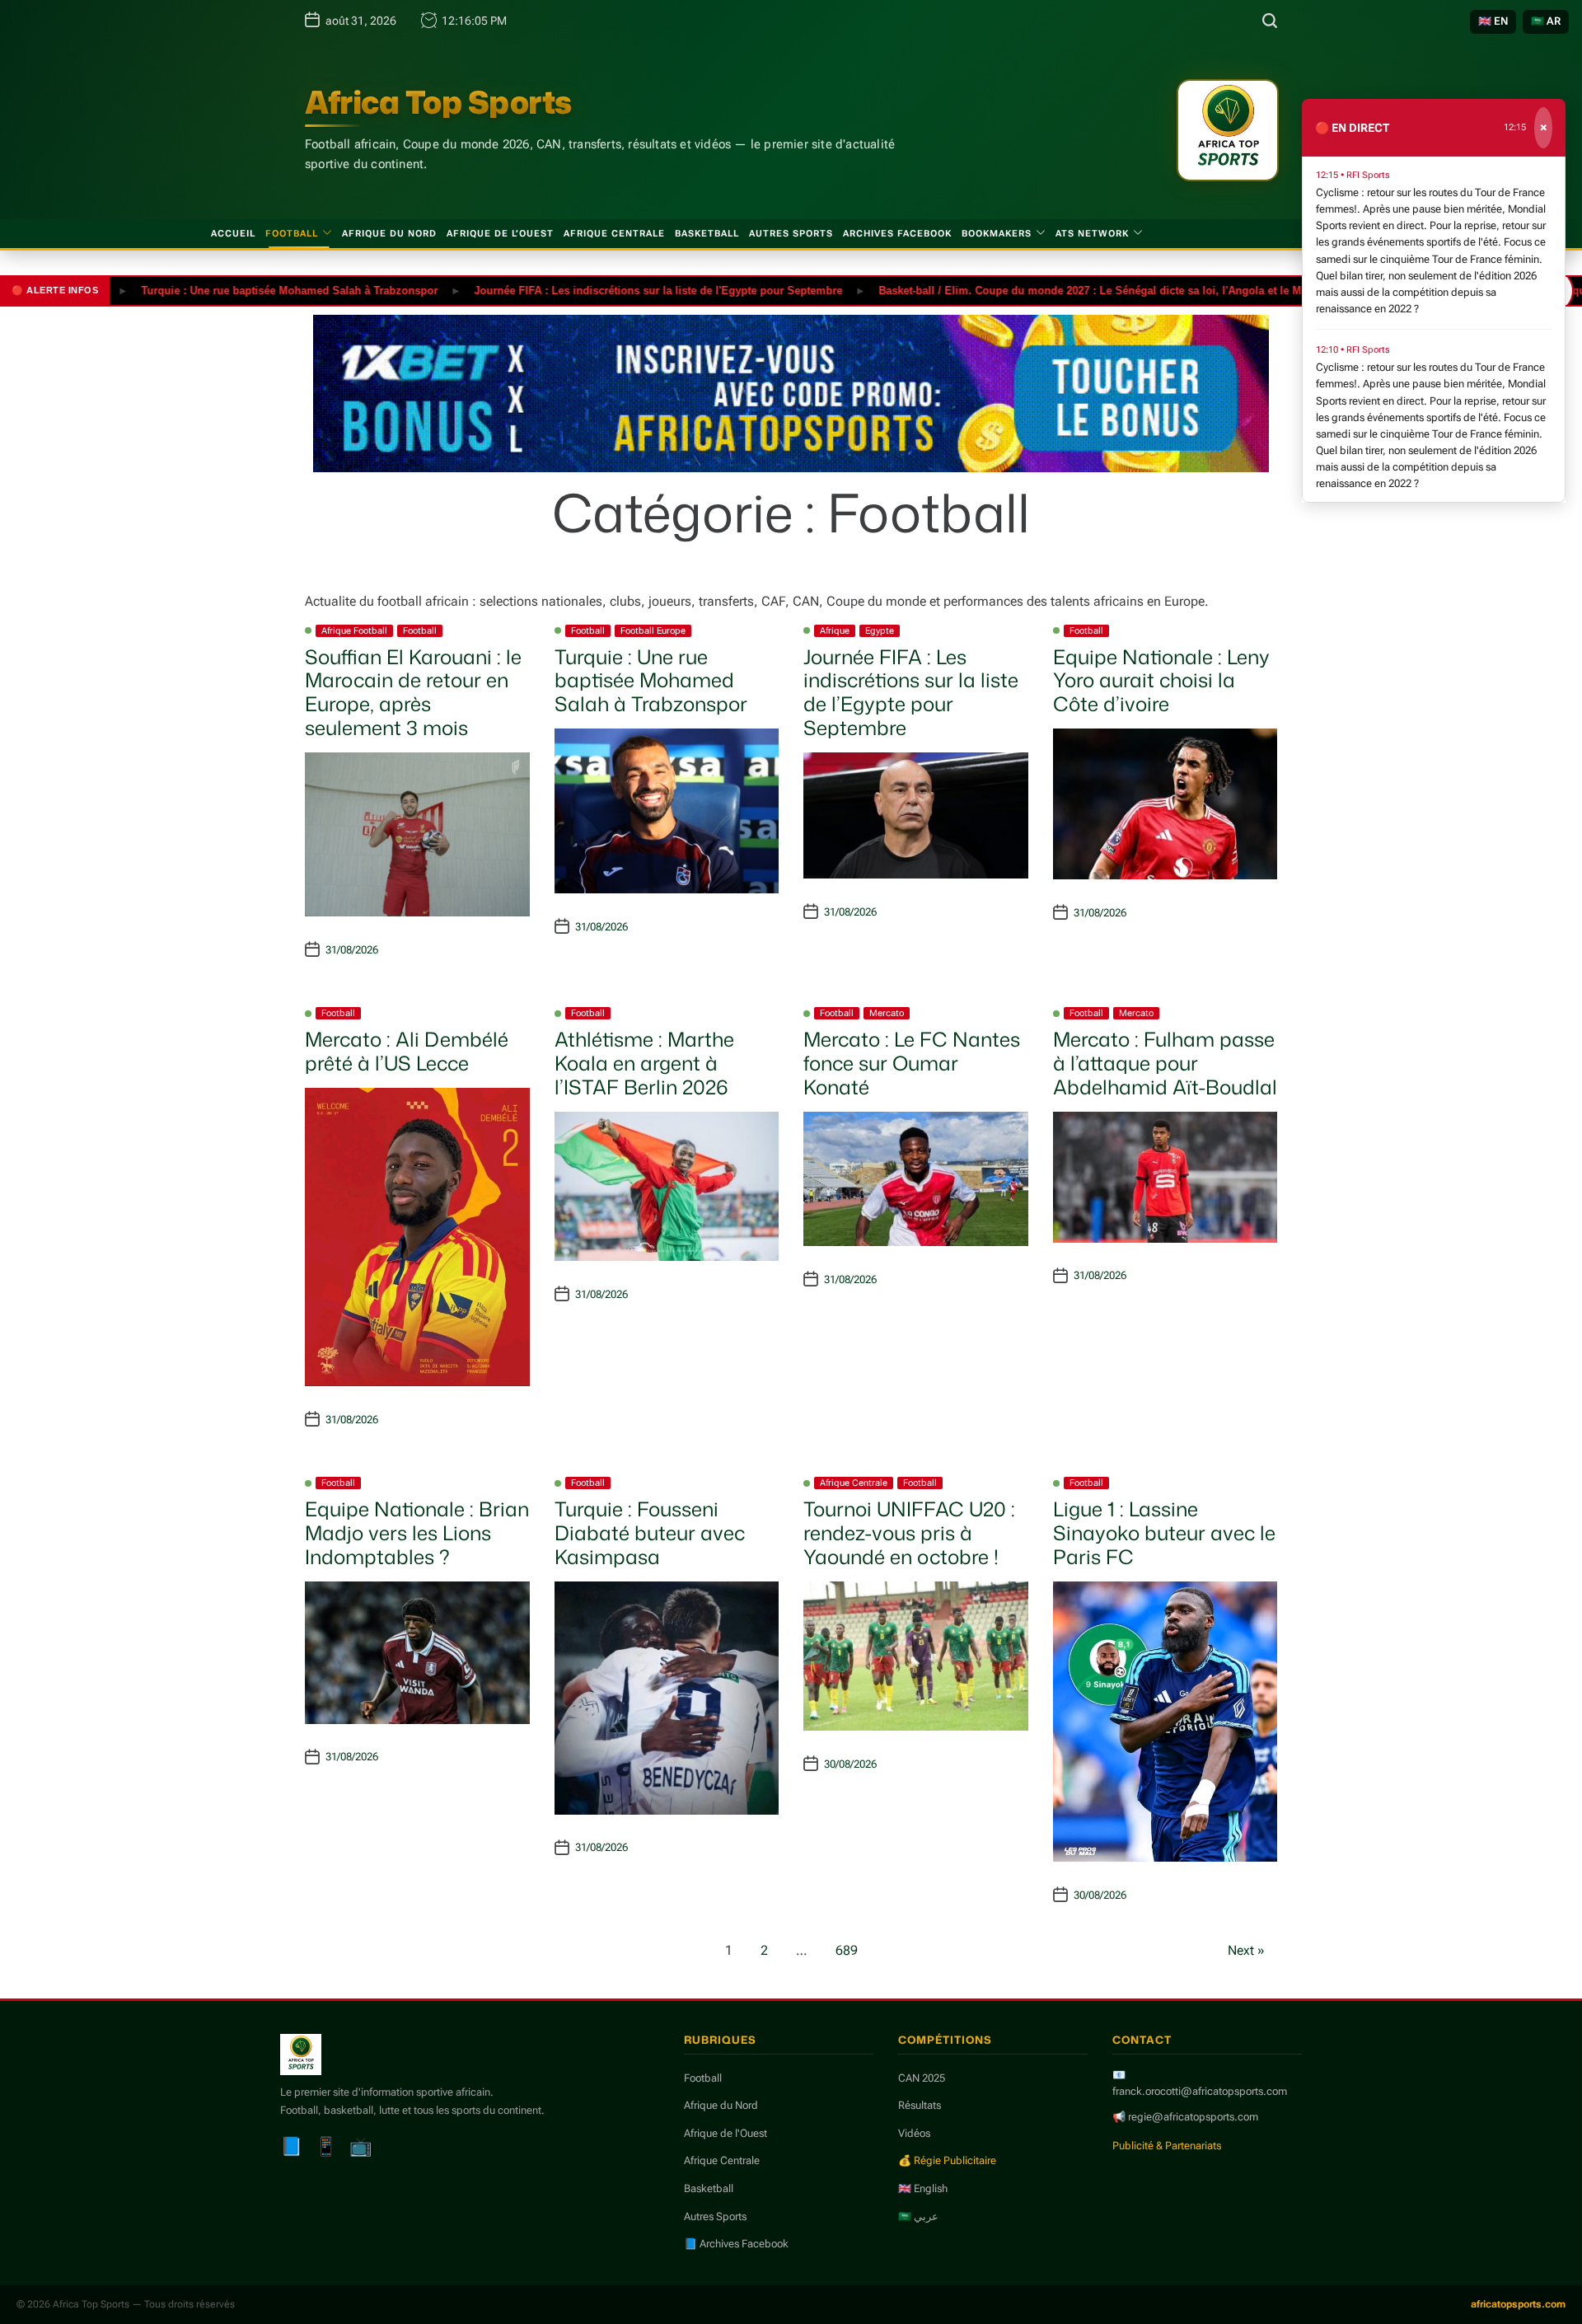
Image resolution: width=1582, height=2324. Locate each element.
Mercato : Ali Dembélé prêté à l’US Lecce (407, 1051)
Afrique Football (354, 631)
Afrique (835, 631)
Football (292, 234)
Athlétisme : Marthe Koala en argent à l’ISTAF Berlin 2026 (644, 1063)
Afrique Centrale (614, 234)
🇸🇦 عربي (918, 2216)
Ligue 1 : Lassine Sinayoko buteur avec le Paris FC (1164, 1533)
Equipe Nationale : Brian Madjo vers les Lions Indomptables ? (417, 1533)
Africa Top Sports (438, 102)
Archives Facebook (897, 234)
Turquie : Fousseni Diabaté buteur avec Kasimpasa (650, 1533)
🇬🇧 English (923, 2188)
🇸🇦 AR (1546, 21)
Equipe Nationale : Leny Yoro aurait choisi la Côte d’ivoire (1161, 681)
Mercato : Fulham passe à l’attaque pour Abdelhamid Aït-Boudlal (1165, 1063)
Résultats (920, 2105)
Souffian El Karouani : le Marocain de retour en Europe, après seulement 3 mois (413, 692)
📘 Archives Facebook (736, 2244)
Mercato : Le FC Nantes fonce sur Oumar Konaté (912, 1063)
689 (847, 1950)
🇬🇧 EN (1493, 21)
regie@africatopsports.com (1193, 2117)
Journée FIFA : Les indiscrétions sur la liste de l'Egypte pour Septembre (592, 290)
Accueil (233, 234)
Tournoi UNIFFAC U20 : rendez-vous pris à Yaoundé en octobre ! (909, 1533)
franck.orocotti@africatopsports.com (1200, 2091)
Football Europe (653, 631)
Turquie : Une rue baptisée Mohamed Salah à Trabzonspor (223, 290)
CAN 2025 (922, 2078)
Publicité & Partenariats (1167, 2146)
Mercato (887, 1013)
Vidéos (914, 2133)
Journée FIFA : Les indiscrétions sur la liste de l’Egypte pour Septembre (911, 692)
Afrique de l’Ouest (500, 234)
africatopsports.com (1518, 2304)
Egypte (880, 631)
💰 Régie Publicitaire (947, 2160)
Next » (1246, 1950)
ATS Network (1092, 234)
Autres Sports (791, 234)
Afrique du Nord (389, 234)
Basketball (707, 234)
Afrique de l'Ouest (725, 2133)
